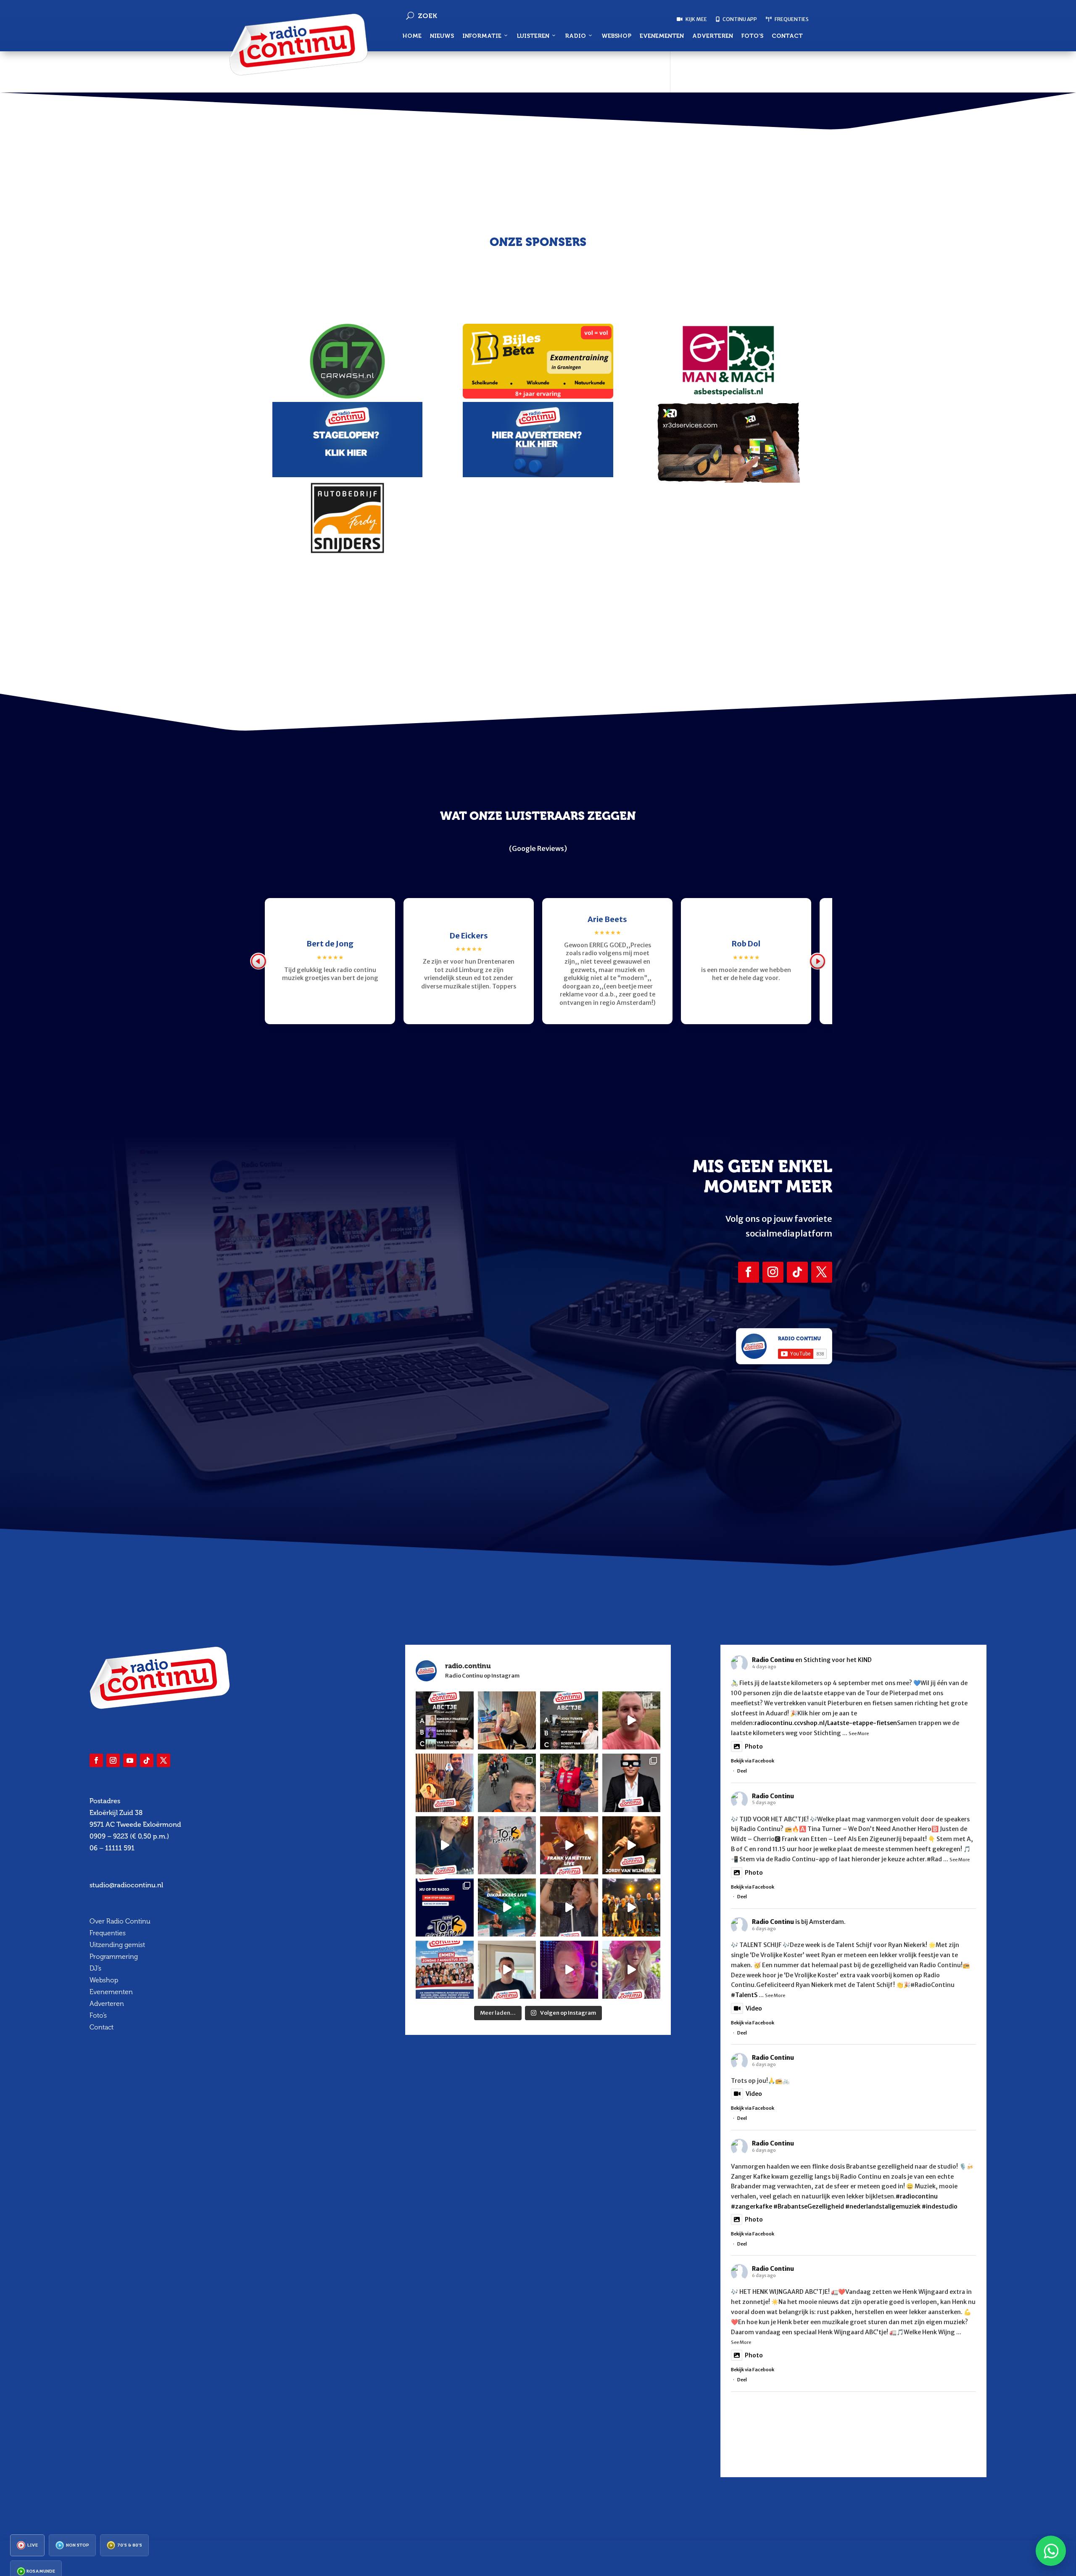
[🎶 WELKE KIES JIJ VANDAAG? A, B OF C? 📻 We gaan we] (569, 1720)
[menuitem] (27, 2545)
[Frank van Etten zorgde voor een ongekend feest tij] (569, 1845)
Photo (754, 1746)
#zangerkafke (752, 2206)
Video (754, 2008)
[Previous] (258, 961)
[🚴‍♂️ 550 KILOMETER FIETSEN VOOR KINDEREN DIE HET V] (507, 1783)
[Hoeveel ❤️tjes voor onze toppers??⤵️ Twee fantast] (631, 1908)
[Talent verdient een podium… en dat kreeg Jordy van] (631, 1845)
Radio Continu (773, 1660)
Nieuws (442, 36)
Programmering (114, 1956)
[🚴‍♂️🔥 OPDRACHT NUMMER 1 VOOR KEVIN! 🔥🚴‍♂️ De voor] (507, 1720)
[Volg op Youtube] (130, 1760)
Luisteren (533, 36)
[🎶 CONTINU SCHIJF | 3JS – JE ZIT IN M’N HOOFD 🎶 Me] (445, 1845)
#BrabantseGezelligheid (809, 2206)
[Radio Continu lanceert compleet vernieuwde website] (445, 1908)
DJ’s (95, 1968)
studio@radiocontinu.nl (126, 1885)
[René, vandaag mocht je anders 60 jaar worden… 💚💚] (569, 1783)
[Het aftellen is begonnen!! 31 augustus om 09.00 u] (507, 1845)
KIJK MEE (696, 19)
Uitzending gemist (117, 1945)
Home (412, 36)
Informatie (482, 36)
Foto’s (752, 36)
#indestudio (940, 2206)
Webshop (616, 36)
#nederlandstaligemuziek (883, 2206)
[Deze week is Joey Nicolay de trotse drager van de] (507, 1970)
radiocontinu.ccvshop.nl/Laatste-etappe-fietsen (826, 1723)
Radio (575, 36)
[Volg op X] (822, 1272)
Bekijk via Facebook (753, 1761)
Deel (742, 1771)
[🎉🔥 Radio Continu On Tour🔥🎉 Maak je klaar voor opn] (445, 1970)
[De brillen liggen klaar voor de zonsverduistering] (631, 1783)
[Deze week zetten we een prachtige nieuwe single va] (631, 1970)
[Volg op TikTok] (797, 1272)
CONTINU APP (739, 19)
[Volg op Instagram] (773, 1272)
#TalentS (744, 1995)
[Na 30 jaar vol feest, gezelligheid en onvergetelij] (507, 1908)
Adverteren (713, 36)
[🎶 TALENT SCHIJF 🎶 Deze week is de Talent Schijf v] (631, 1720)
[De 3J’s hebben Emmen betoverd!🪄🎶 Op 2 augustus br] (569, 1908)
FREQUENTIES (791, 19)
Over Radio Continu (120, 1921)
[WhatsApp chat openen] (1051, 2551)
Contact (787, 36)
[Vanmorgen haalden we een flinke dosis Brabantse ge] (445, 1783)
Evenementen (662, 36)
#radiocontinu (917, 2196)
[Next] (818, 961)
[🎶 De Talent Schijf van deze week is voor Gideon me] (569, 1970)
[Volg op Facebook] (749, 1272)
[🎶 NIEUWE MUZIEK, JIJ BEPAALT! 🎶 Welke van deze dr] (445, 1720)
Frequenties (108, 1933)
